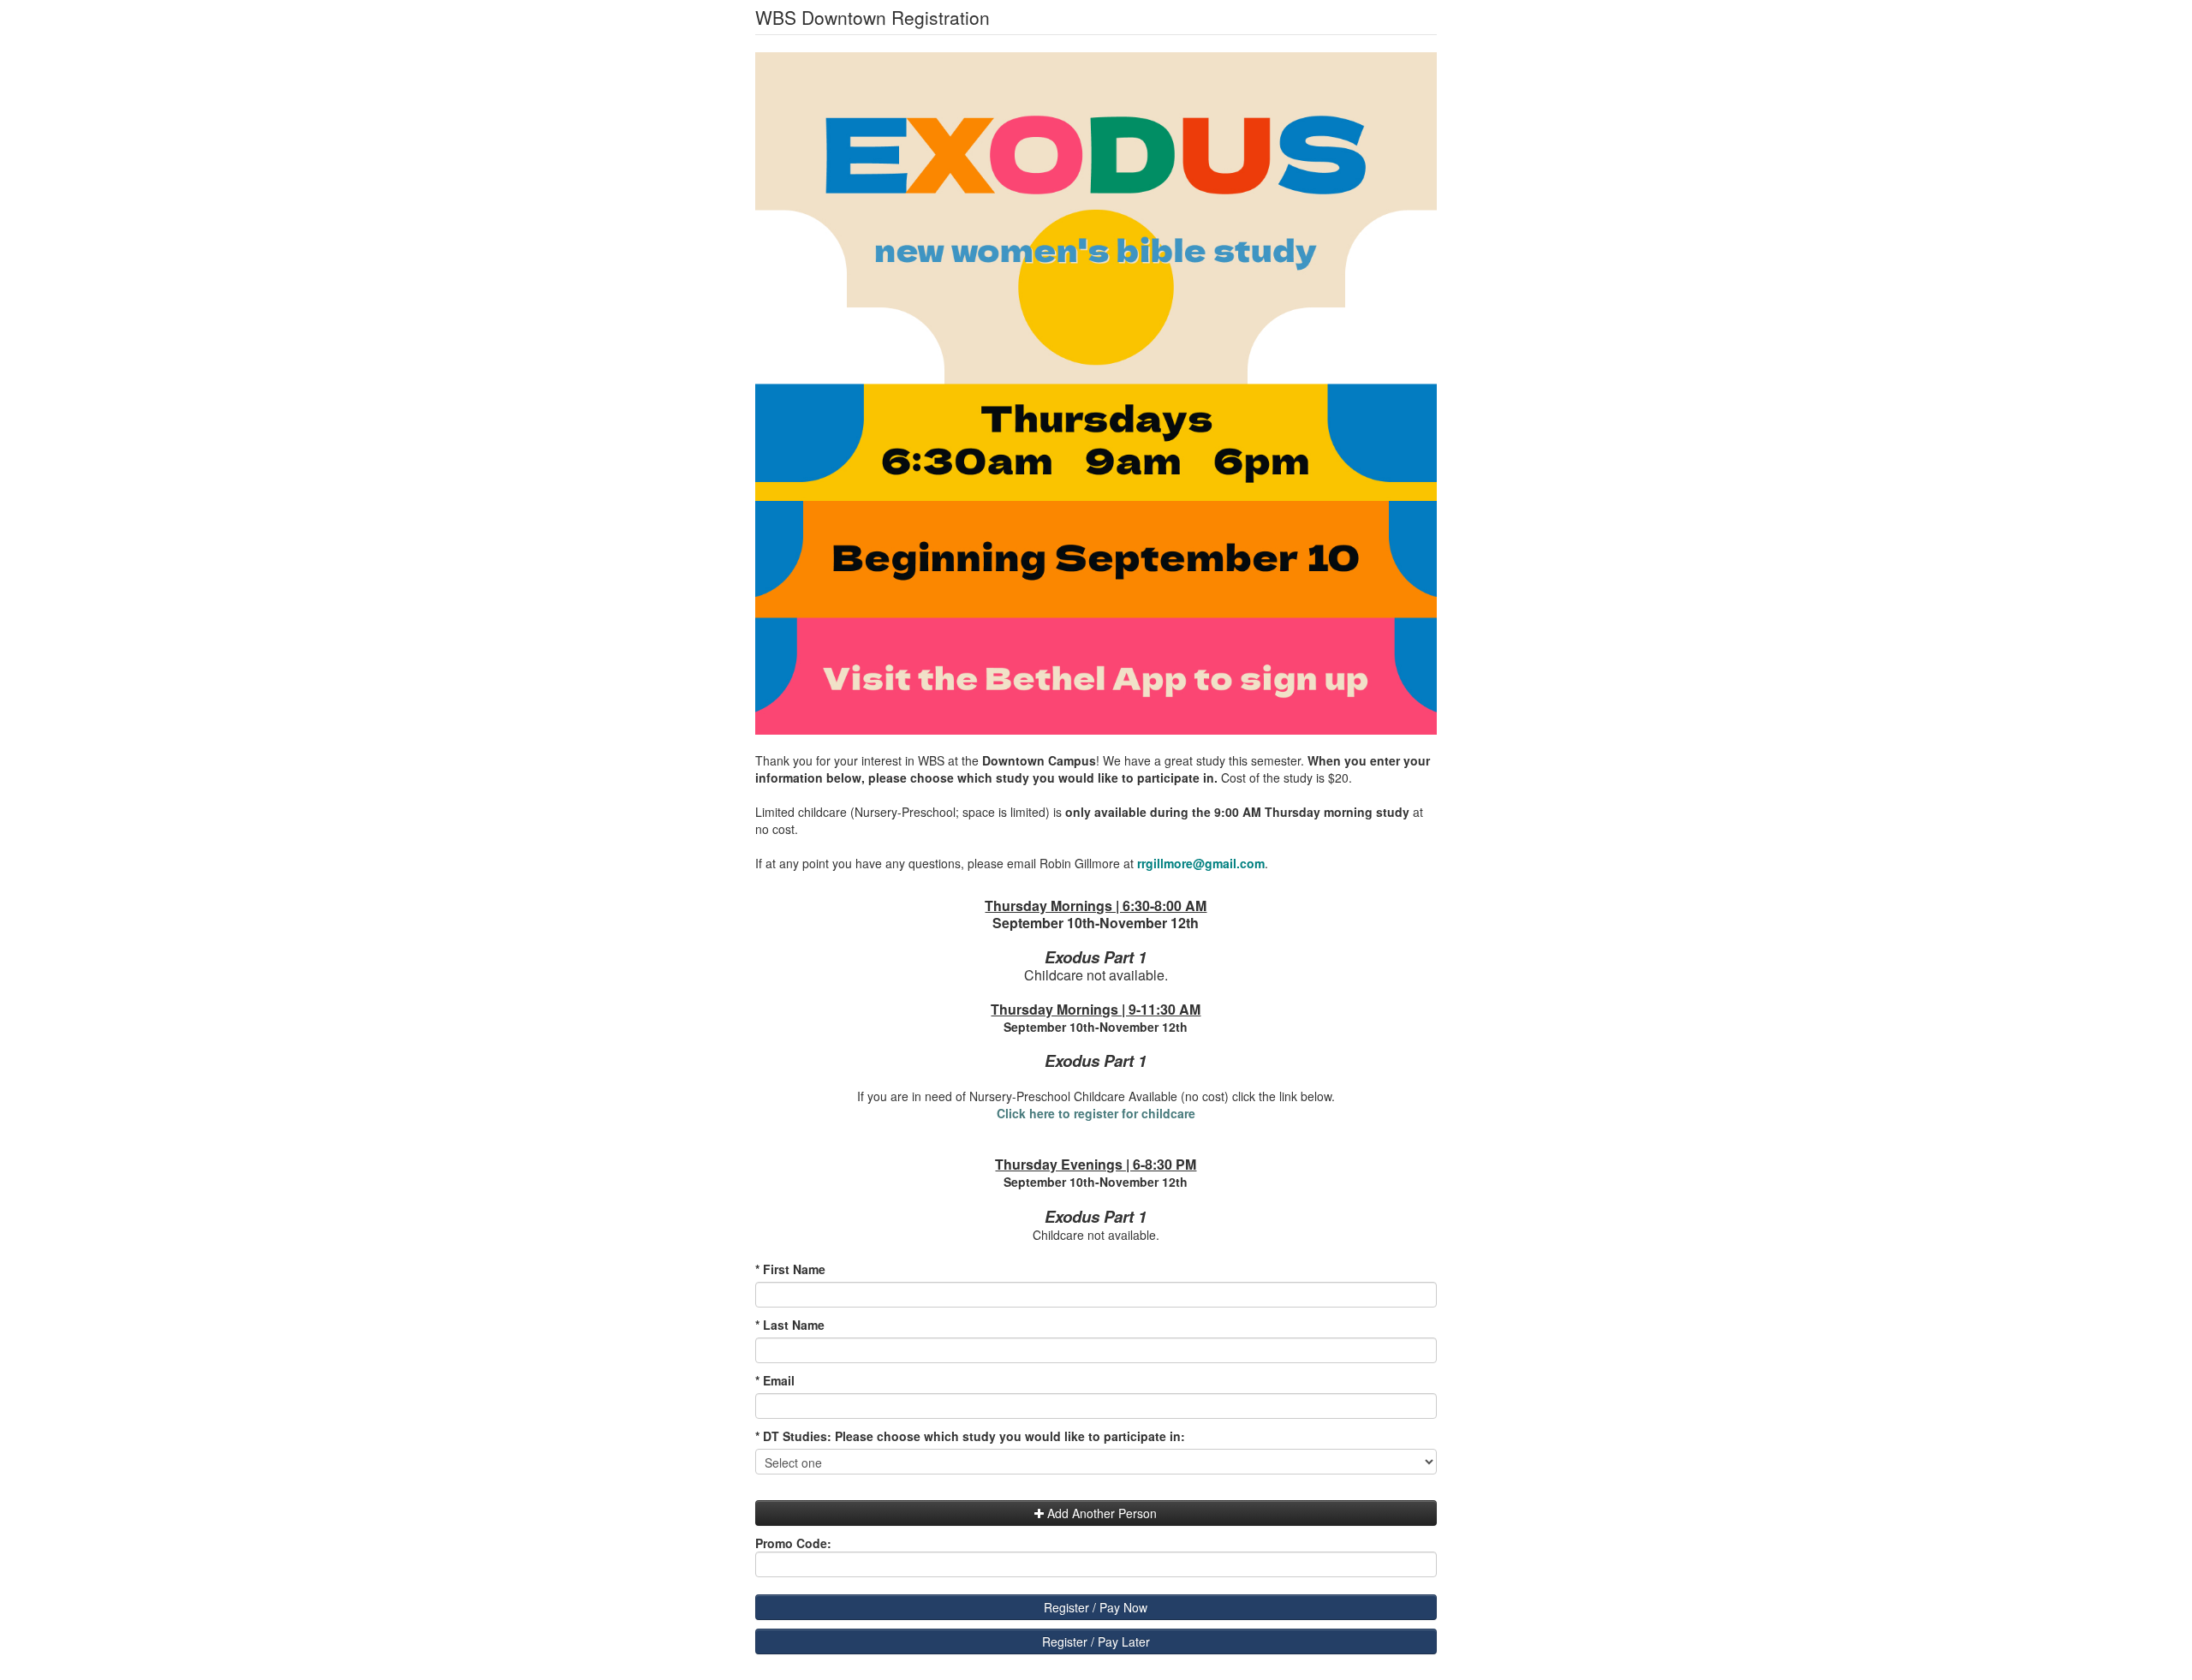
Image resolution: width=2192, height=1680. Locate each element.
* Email (775, 1380)
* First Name (790, 1269)
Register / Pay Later (1096, 1641)
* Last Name (790, 1325)
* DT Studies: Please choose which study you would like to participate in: (970, 1436)
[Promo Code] (1096, 1543)
